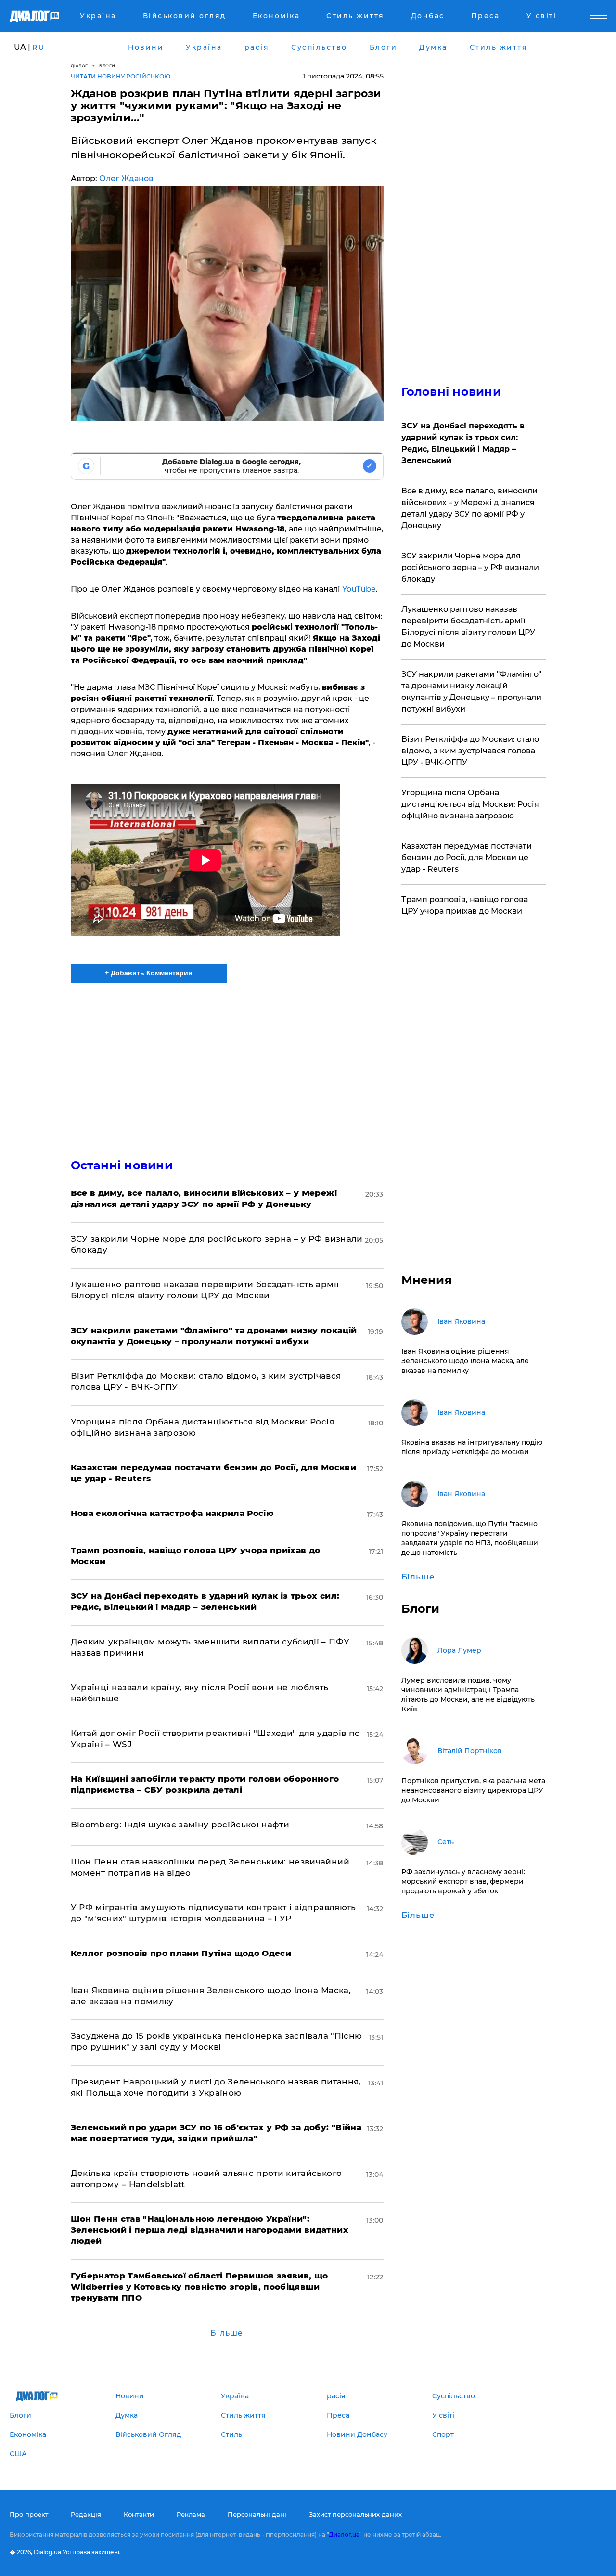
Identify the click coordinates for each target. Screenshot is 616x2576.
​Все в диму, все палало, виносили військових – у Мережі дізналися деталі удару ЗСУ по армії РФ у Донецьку (469, 508)
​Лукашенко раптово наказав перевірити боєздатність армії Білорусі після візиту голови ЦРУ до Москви (468, 627)
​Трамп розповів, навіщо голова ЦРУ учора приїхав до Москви (465, 905)
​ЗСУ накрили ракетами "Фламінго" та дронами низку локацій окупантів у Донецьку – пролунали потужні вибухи (471, 692)
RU (38, 47)
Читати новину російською (121, 76)
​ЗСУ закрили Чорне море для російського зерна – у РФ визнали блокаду (470, 567)
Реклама (191, 2514)
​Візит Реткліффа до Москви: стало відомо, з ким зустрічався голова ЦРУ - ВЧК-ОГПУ (470, 751)
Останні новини (122, 1165)
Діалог (79, 66)
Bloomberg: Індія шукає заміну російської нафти (180, 1825)
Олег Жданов (126, 178)
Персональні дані (257, 2514)
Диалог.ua (344, 2534)
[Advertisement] (227, 1062)
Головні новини (451, 392)
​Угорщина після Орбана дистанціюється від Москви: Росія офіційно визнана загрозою (470, 804)
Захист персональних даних (355, 2514)
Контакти (139, 2514)
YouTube (359, 589)
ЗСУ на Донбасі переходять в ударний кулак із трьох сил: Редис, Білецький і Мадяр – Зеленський (463, 443)
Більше (227, 2333)
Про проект (29, 2514)
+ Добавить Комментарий (149, 973)
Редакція (86, 2514)
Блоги (107, 66)
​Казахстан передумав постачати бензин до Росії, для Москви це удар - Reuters (467, 858)
